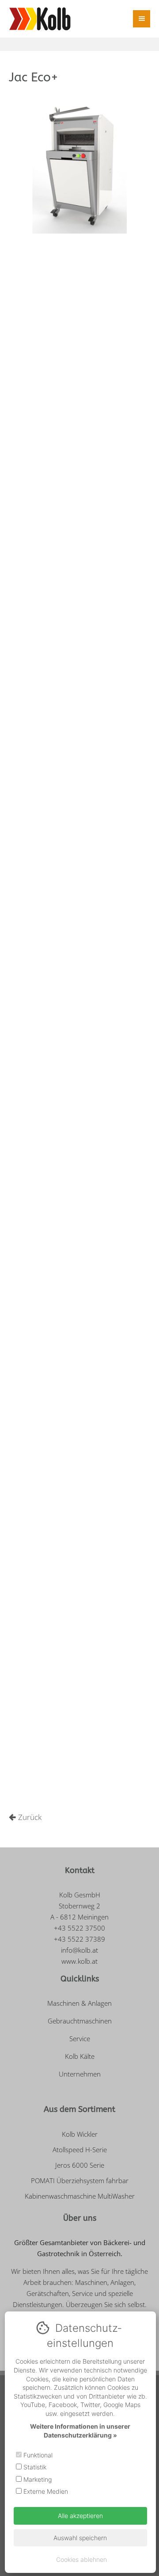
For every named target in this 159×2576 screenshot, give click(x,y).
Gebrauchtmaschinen (80, 2021)
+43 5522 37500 (79, 1928)
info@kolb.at (79, 1950)
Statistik (34, 2467)
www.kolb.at (79, 1961)
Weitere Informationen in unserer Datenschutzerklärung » (80, 2431)
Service (80, 2039)
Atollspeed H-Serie (80, 2150)
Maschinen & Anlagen (79, 2003)
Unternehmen (80, 2074)
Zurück (30, 1817)
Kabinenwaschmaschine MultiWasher (80, 2196)
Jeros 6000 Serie (80, 2165)
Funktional (37, 2455)
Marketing (37, 2479)
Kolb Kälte (80, 2056)
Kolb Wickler (80, 2134)
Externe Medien (45, 2491)
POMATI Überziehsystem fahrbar (80, 2181)
